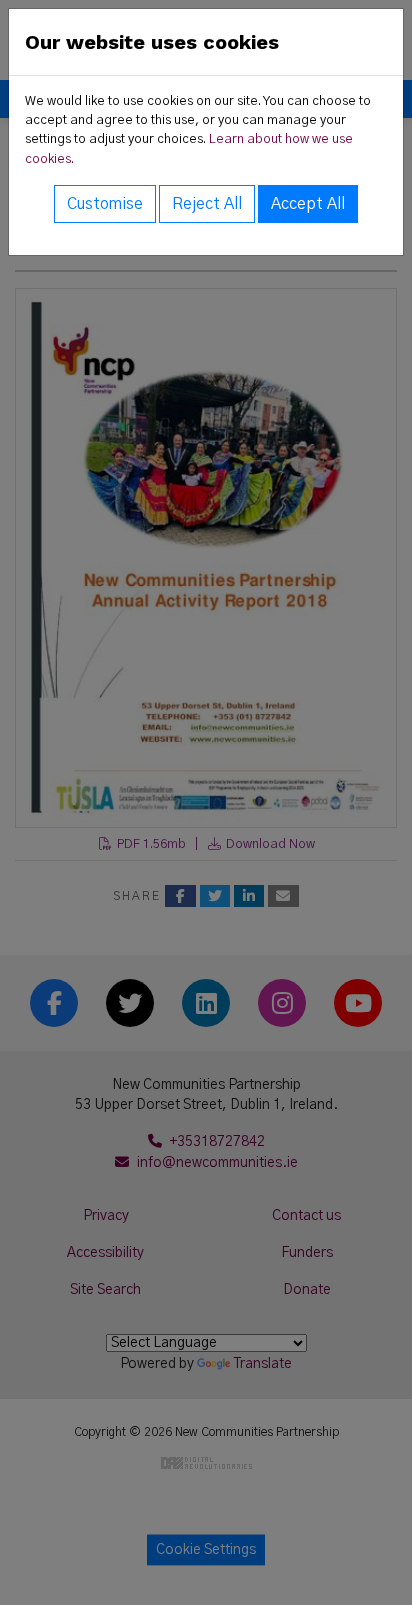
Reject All (207, 204)
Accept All (308, 204)
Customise (105, 204)
